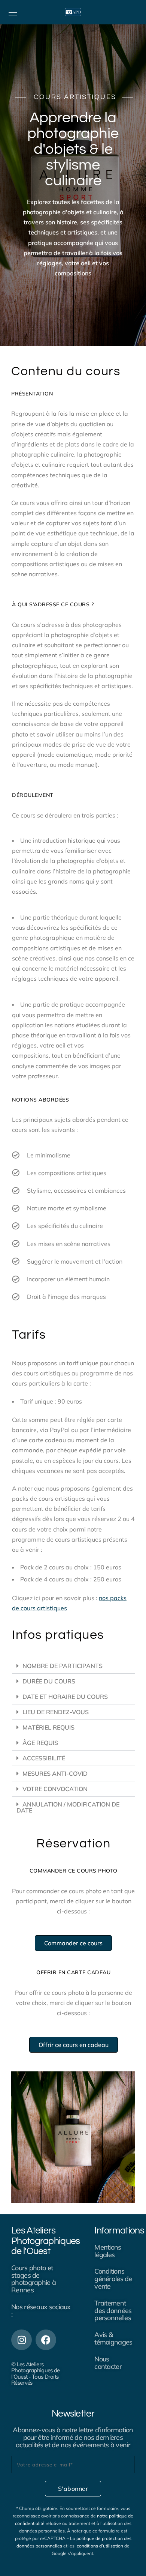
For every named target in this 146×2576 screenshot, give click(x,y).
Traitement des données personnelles (113, 2311)
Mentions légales (108, 2251)
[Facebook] (46, 2340)
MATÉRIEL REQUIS (48, 1727)
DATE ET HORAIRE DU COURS (65, 1697)
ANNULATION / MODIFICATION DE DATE (68, 1807)
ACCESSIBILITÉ (44, 1758)
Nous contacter (108, 2363)
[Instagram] (22, 2340)
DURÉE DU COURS (49, 1681)
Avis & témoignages (113, 2338)
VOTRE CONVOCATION (55, 1789)
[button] (73, 1666)
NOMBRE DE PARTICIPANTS (63, 1666)
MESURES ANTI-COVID (55, 1773)
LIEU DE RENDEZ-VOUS (56, 1712)
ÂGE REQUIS (40, 1743)
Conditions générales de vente (113, 2279)
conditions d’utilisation (100, 2546)
